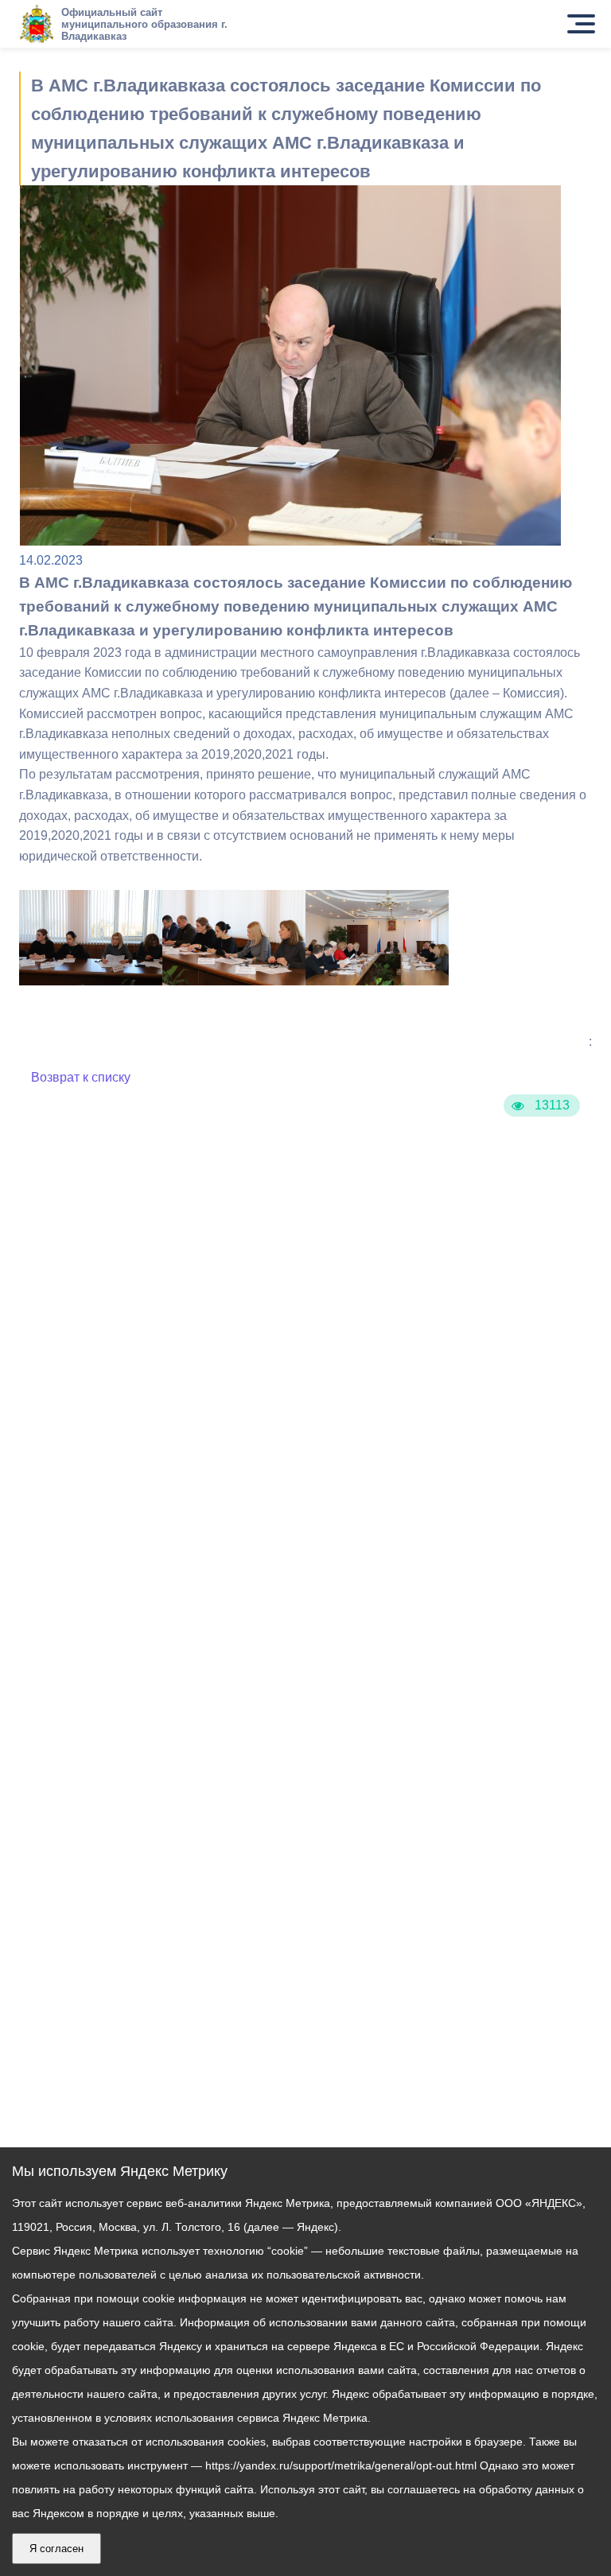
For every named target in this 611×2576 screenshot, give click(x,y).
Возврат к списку (81, 1077)
